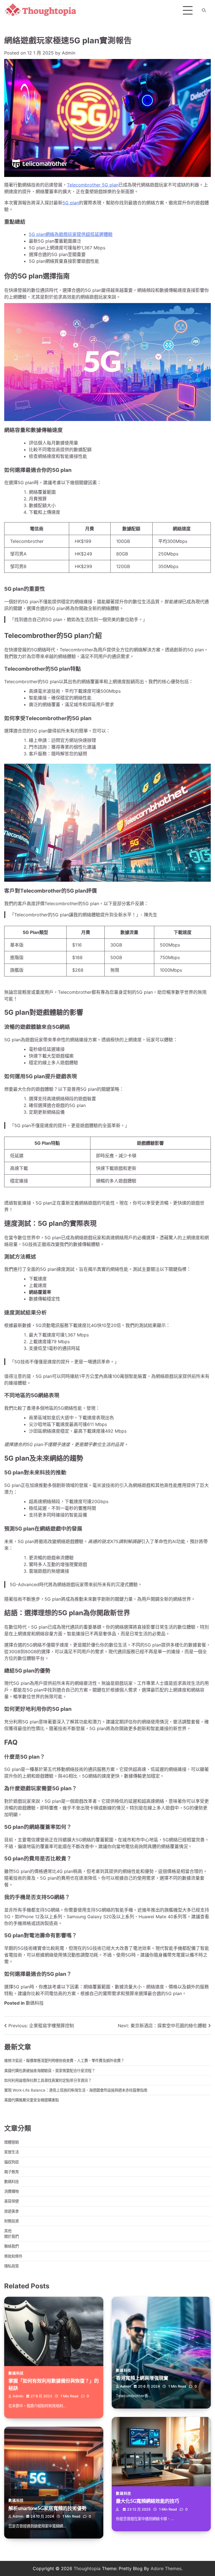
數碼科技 (35, 2003)
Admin (69, 53)
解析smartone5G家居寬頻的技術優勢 (47, 2508)
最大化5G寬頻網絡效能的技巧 (148, 2501)
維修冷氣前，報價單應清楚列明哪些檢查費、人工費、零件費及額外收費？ (64, 2061)
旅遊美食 (11, 2211)
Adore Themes (166, 2568)
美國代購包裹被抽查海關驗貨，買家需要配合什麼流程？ (50, 2071)
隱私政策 (11, 2266)
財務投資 (11, 2221)
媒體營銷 (11, 2142)
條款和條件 (13, 2256)
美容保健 (11, 2201)
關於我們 (11, 2236)
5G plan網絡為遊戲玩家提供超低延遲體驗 (71, 234)
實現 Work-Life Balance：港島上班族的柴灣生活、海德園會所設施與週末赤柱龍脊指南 (76, 2090)
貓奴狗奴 (11, 2162)
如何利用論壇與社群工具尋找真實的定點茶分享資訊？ (48, 2080)
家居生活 (11, 2152)
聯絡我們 (11, 2246)
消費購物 (11, 2191)
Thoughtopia (87, 2568)
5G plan (71, 203)
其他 (8, 2231)
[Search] (204, 10)
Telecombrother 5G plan (93, 185)
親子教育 (11, 2172)
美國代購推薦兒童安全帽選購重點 (31, 2100)
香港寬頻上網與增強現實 (142, 2378)
